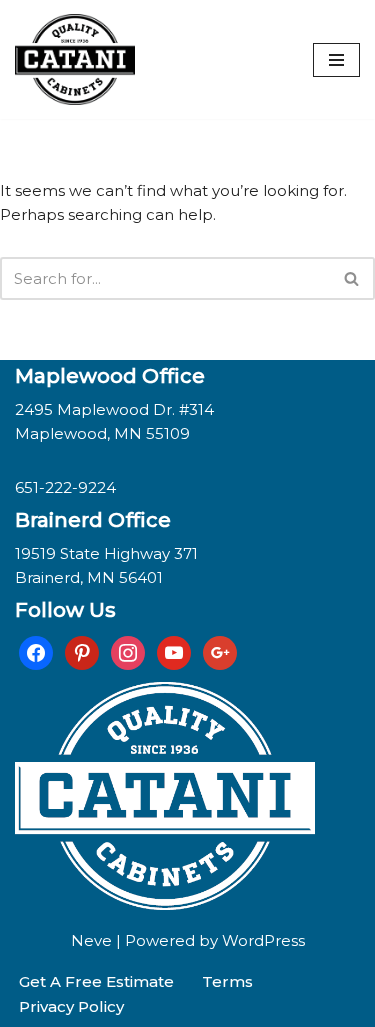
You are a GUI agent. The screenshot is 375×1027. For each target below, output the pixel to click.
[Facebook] (36, 651)
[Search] (352, 278)
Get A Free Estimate (96, 981)
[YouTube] (174, 651)
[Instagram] (128, 651)
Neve (91, 940)
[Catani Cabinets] (75, 59)
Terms (227, 981)
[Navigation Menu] (336, 60)
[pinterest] (82, 651)
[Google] (220, 651)
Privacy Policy (71, 1006)
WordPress (263, 940)
